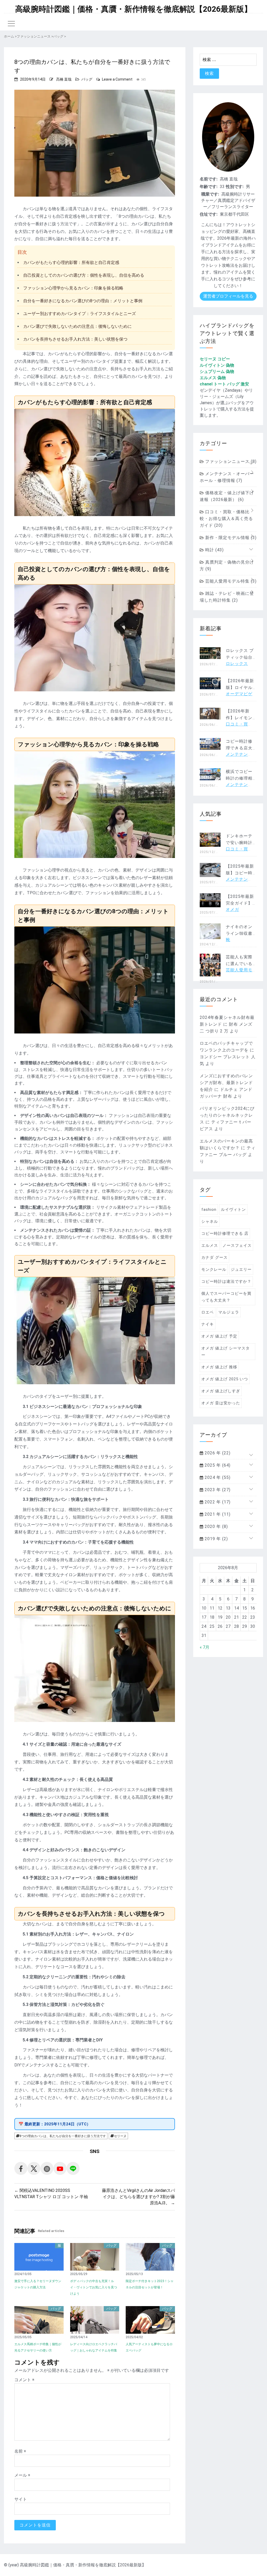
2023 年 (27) (217, 1490)
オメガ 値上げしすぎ (221, 1391)
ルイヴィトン (233, 1210)
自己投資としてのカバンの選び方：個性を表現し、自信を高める (84, 275)
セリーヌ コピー (215, 359)
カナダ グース (214, 1257)
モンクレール (214, 1269)
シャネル (210, 1222)
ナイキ (208, 1324)
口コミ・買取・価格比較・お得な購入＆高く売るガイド (226, 519)
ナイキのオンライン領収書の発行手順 (239, 933)
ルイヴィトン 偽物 (217, 365)
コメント (24, 2380)
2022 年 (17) (217, 1502)
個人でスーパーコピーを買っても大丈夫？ (226, 1297)
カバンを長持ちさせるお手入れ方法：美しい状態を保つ (75, 339)
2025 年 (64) (217, 1465)
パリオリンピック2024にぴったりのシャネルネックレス (227, 1115)
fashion (209, 1210)
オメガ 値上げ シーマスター (226, 1352)
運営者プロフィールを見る (228, 296)
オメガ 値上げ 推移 (219, 1367)
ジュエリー (241, 1269)
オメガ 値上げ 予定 (219, 1336)
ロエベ (208, 1312)
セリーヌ (120, 2136)
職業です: (210, 194)
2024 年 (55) (217, 1477)
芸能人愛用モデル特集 (230, 581)
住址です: (209, 214)
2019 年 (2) (216, 1539)
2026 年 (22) (217, 1453)
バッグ (87, 79)
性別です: (235, 187)
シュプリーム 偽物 (217, 371)
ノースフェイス (237, 1245)
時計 (214, 550)
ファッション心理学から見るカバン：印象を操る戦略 (73, 288)
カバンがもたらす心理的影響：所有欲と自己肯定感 (71, 262)
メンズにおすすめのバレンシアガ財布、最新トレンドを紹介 (226, 1083)
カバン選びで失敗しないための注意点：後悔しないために (77, 326)
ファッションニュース (230, 461)
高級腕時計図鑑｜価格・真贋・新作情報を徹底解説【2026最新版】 (133, 9)
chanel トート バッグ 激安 (224, 384)
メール (22, 2475)
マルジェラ (229, 1312)
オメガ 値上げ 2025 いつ (225, 1379)
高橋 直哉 (64, 79)
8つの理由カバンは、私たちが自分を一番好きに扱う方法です (63, 2136)
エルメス (210, 1245)
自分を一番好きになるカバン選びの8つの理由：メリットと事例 (83, 301)
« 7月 (205, 1647)
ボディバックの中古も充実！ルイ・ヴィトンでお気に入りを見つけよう (94, 2287)
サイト (21, 2499)
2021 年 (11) (217, 1514)
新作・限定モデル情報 (230, 538)
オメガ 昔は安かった (221, 1403)
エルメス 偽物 (213, 378)
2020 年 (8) (216, 1526)
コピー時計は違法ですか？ (226, 1281)
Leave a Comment (117, 79)
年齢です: (209, 187)
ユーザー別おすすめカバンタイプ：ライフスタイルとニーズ (80, 314)
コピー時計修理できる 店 (225, 1233)
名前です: (209, 179)
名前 (20, 2451)
